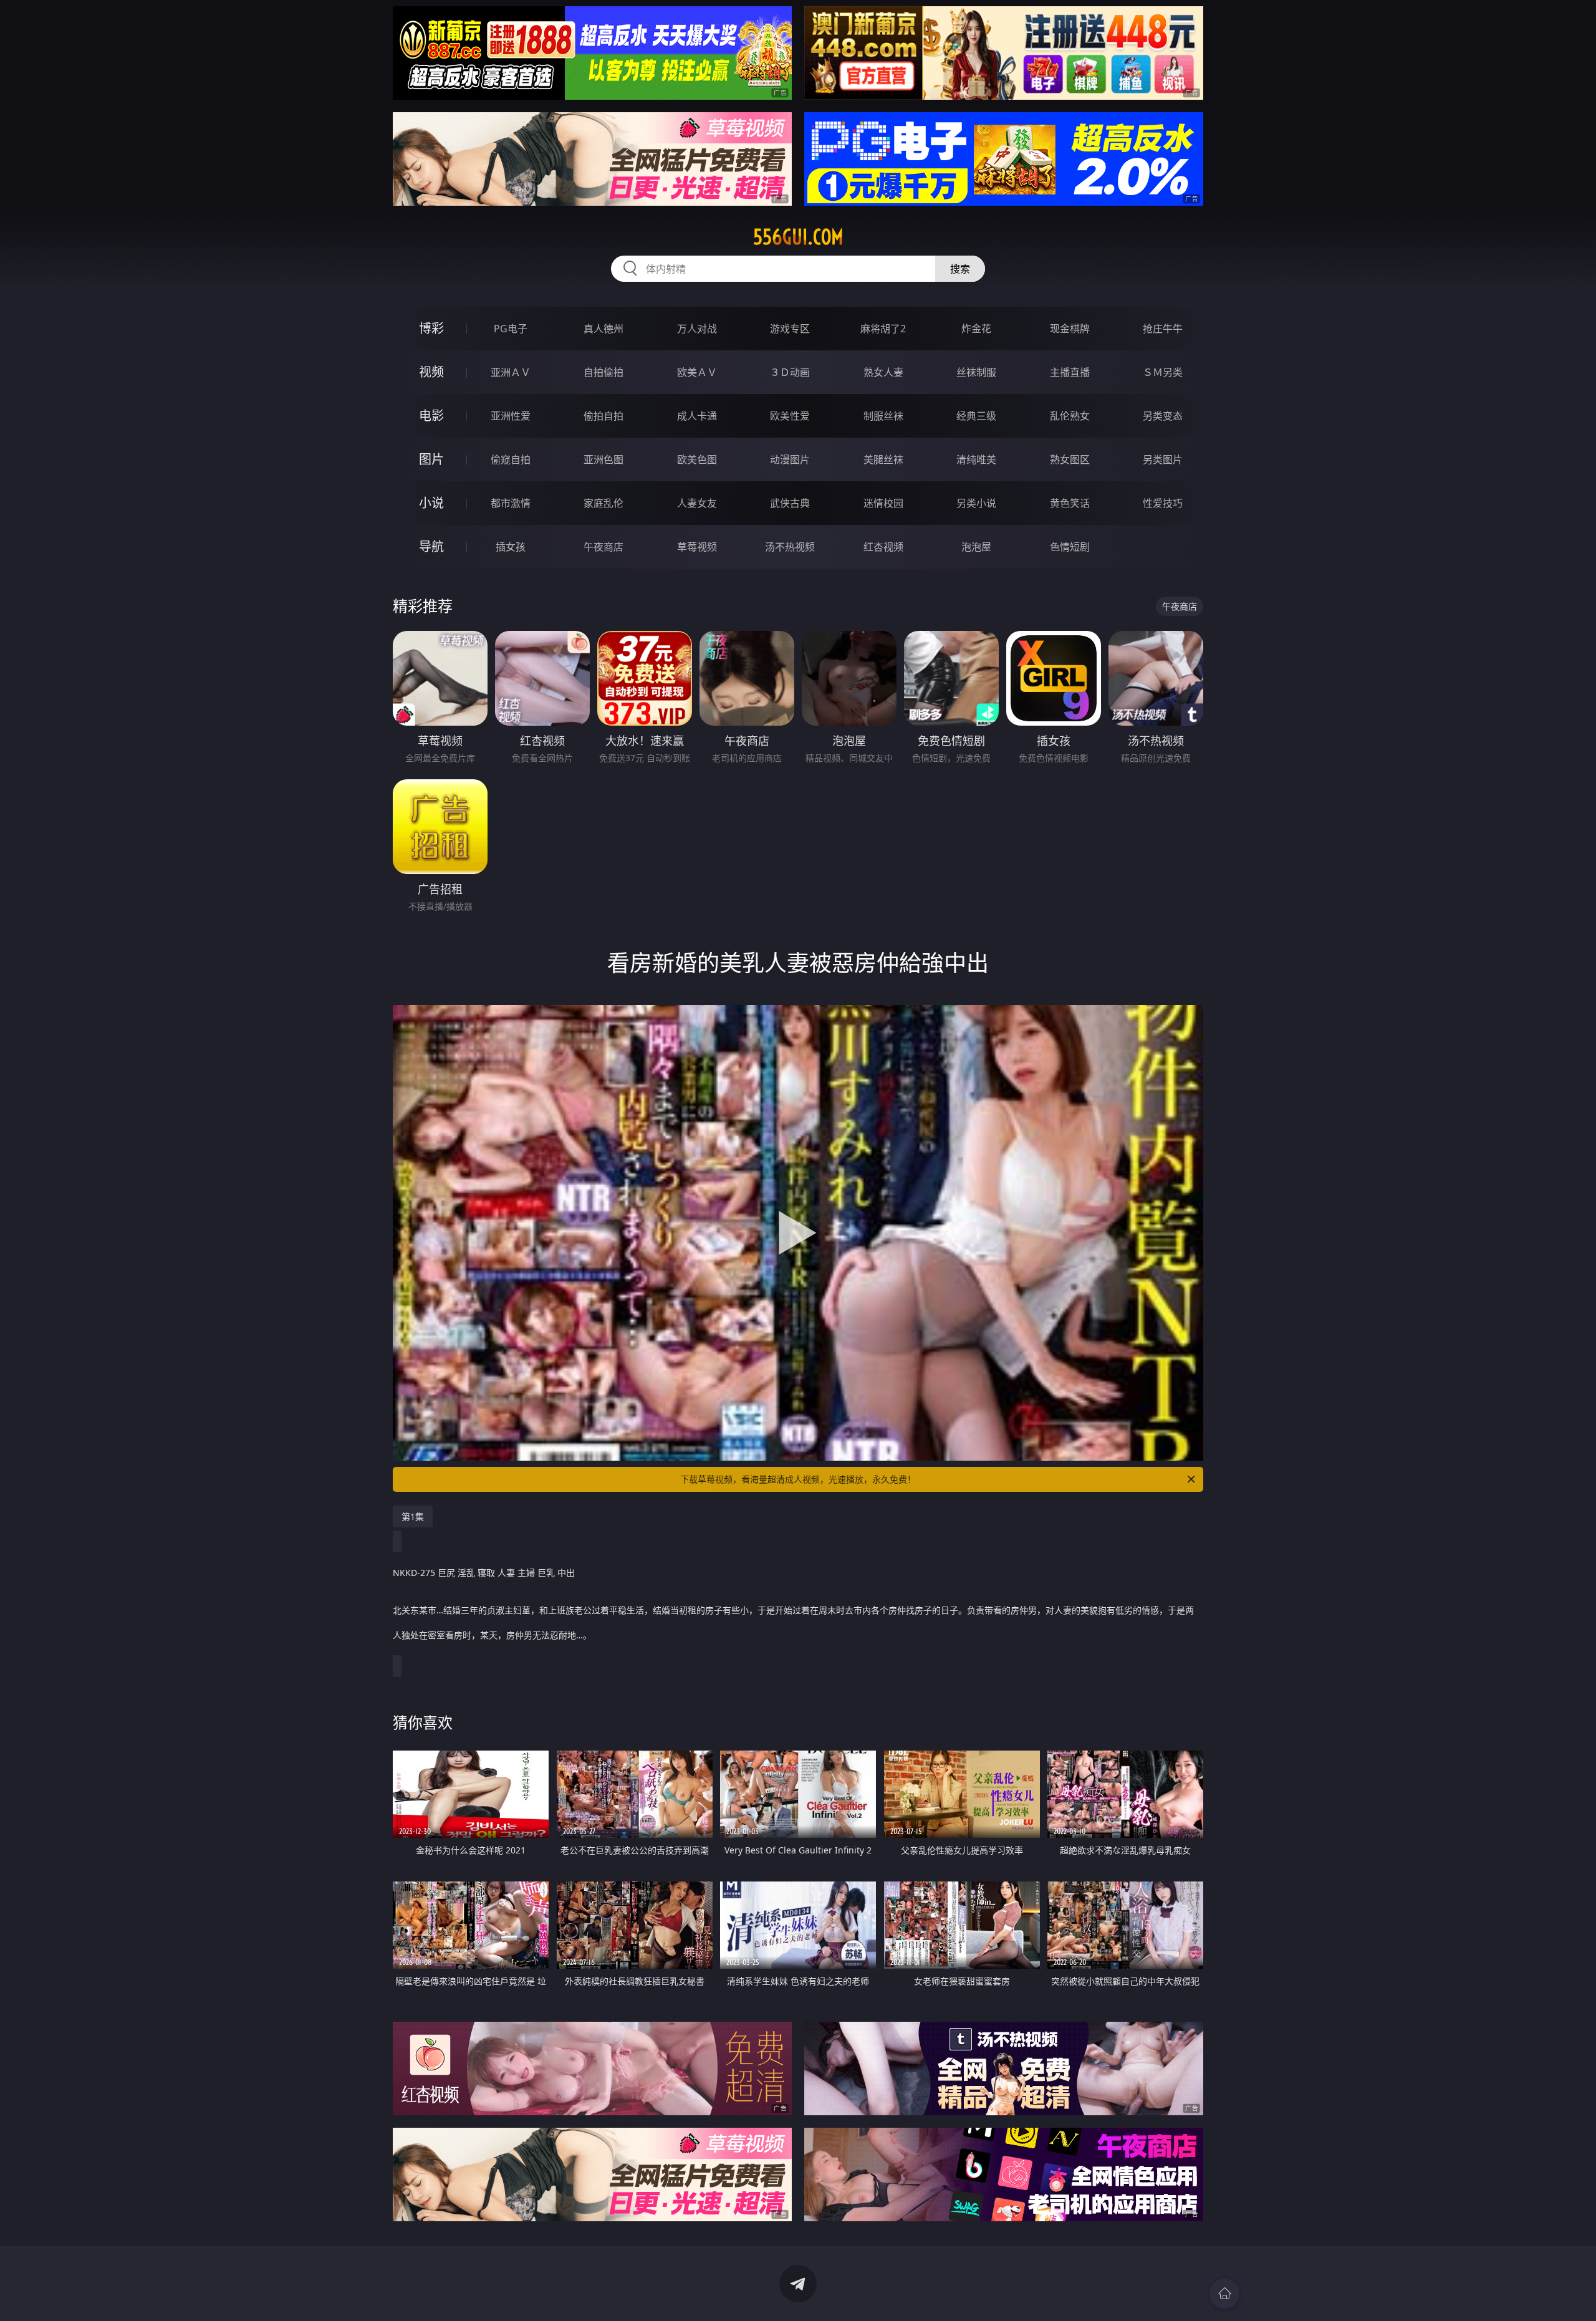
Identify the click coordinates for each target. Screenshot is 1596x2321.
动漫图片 (790, 459)
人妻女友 (697, 503)
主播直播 (1070, 372)
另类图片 (1163, 459)
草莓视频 (697, 547)
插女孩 (511, 547)
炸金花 (976, 329)
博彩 (431, 328)
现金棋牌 (1070, 329)
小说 (431, 503)
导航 (431, 546)
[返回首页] (1224, 2294)
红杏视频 (883, 547)
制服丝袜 (883, 416)
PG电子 (511, 329)
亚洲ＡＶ (511, 372)
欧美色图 (697, 459)
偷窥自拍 (511, 459)
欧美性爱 (790, 416)
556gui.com (798, 237)
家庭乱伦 (603, 503)
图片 (431, 459)
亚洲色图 (603, 459)
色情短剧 (1070, 547)
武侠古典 (790, 503)
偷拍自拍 (603, 416)
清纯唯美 (976, 459)
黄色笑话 (1070, 503)
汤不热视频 (790, 547)
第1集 (413, 1516)
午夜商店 (603, 547)
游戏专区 (790, 329)
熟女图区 (1070, 459)
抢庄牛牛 (1163, 329)
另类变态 (1163, 416)
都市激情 (511, 503)
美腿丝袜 (883, 459)
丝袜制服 (976, 372)
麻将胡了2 (883, 329)
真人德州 (603, 329)
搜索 (960, 269)
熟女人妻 (883, 372)
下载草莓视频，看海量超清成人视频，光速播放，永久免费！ (798, 1479)
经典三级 (976, 416)
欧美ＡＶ (697, 372)
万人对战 (697, 329)
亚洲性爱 (511, 416)
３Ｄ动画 (790, 372)
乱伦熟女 (1070, 416)
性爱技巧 (1163, 503)
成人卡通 (697, 416)
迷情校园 (883, 503)
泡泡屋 (976, 547)
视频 (431, 372)
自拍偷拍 (603, 372)
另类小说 (976, 503)
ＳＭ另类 (1163, 372)
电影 (431, 416)
